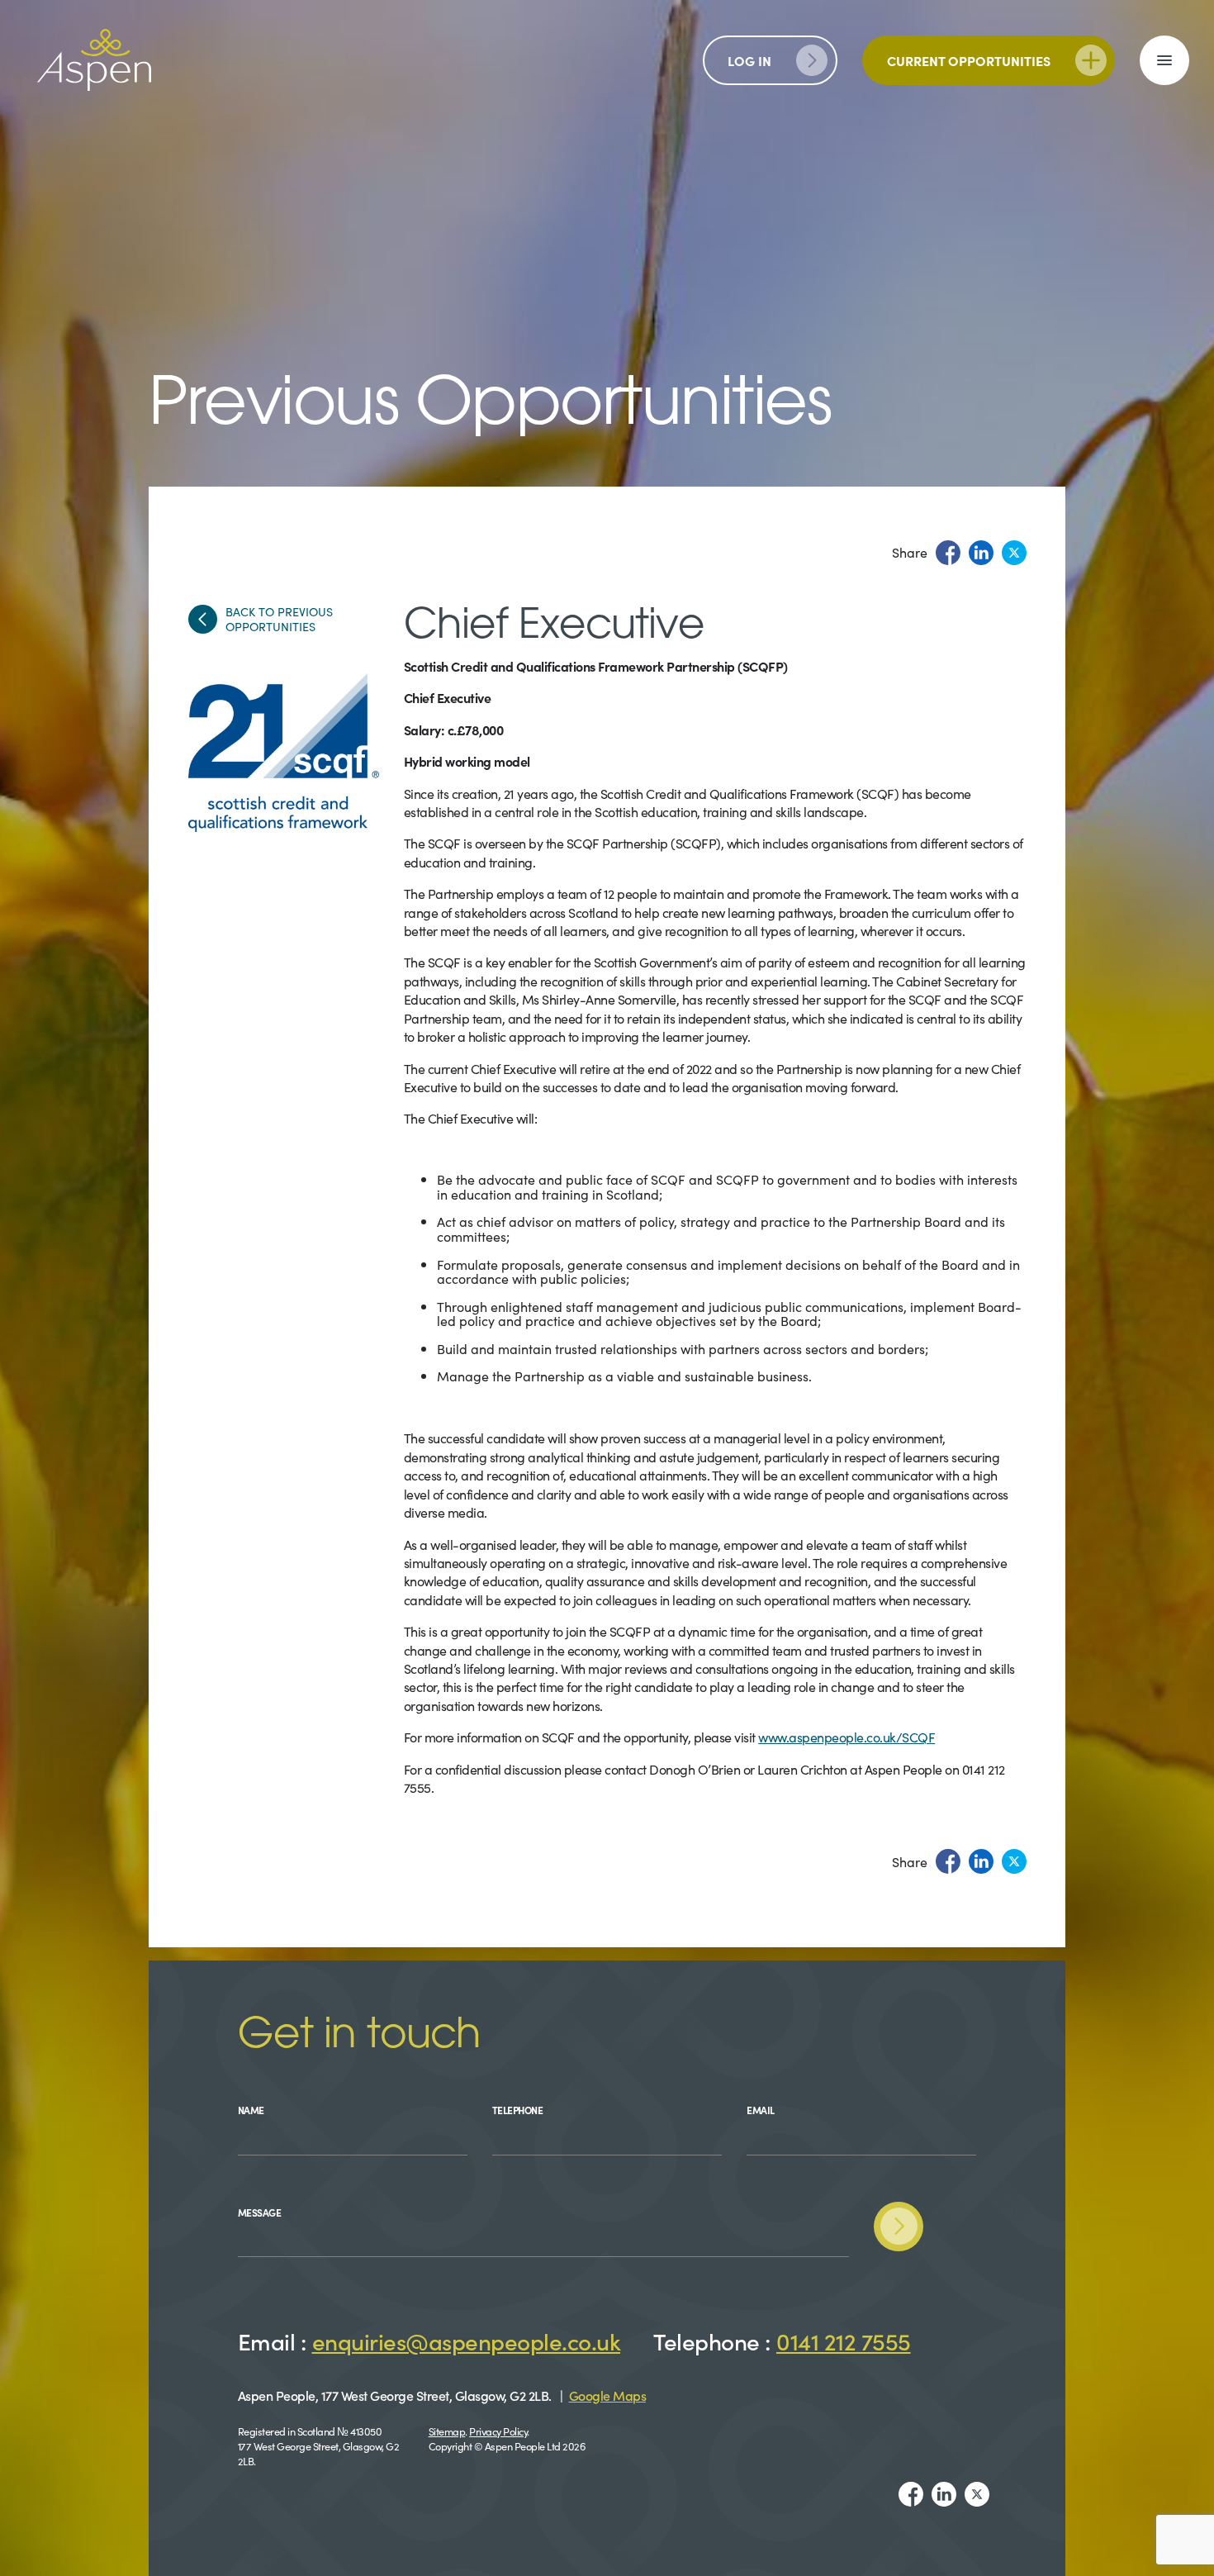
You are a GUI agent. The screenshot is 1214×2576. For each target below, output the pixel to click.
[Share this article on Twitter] (1014, 553)
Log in (749, 60)
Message (260, 2212)
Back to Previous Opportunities (279, 619)
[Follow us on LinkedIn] (944, 2494)
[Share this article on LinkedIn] (981, 553)
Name (251, 2110)
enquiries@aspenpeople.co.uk (467, 2341)
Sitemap (447, 2431)
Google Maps (608, 2395)
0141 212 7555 (844, 2341)
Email (761, 2110)
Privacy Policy (498, 2431)
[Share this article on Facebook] (948, 553)
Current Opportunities (969, 60)
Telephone (518, 2110)
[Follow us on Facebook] (911, 2494)
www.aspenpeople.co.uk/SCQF (846, 1737)
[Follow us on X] (977, 2494)
